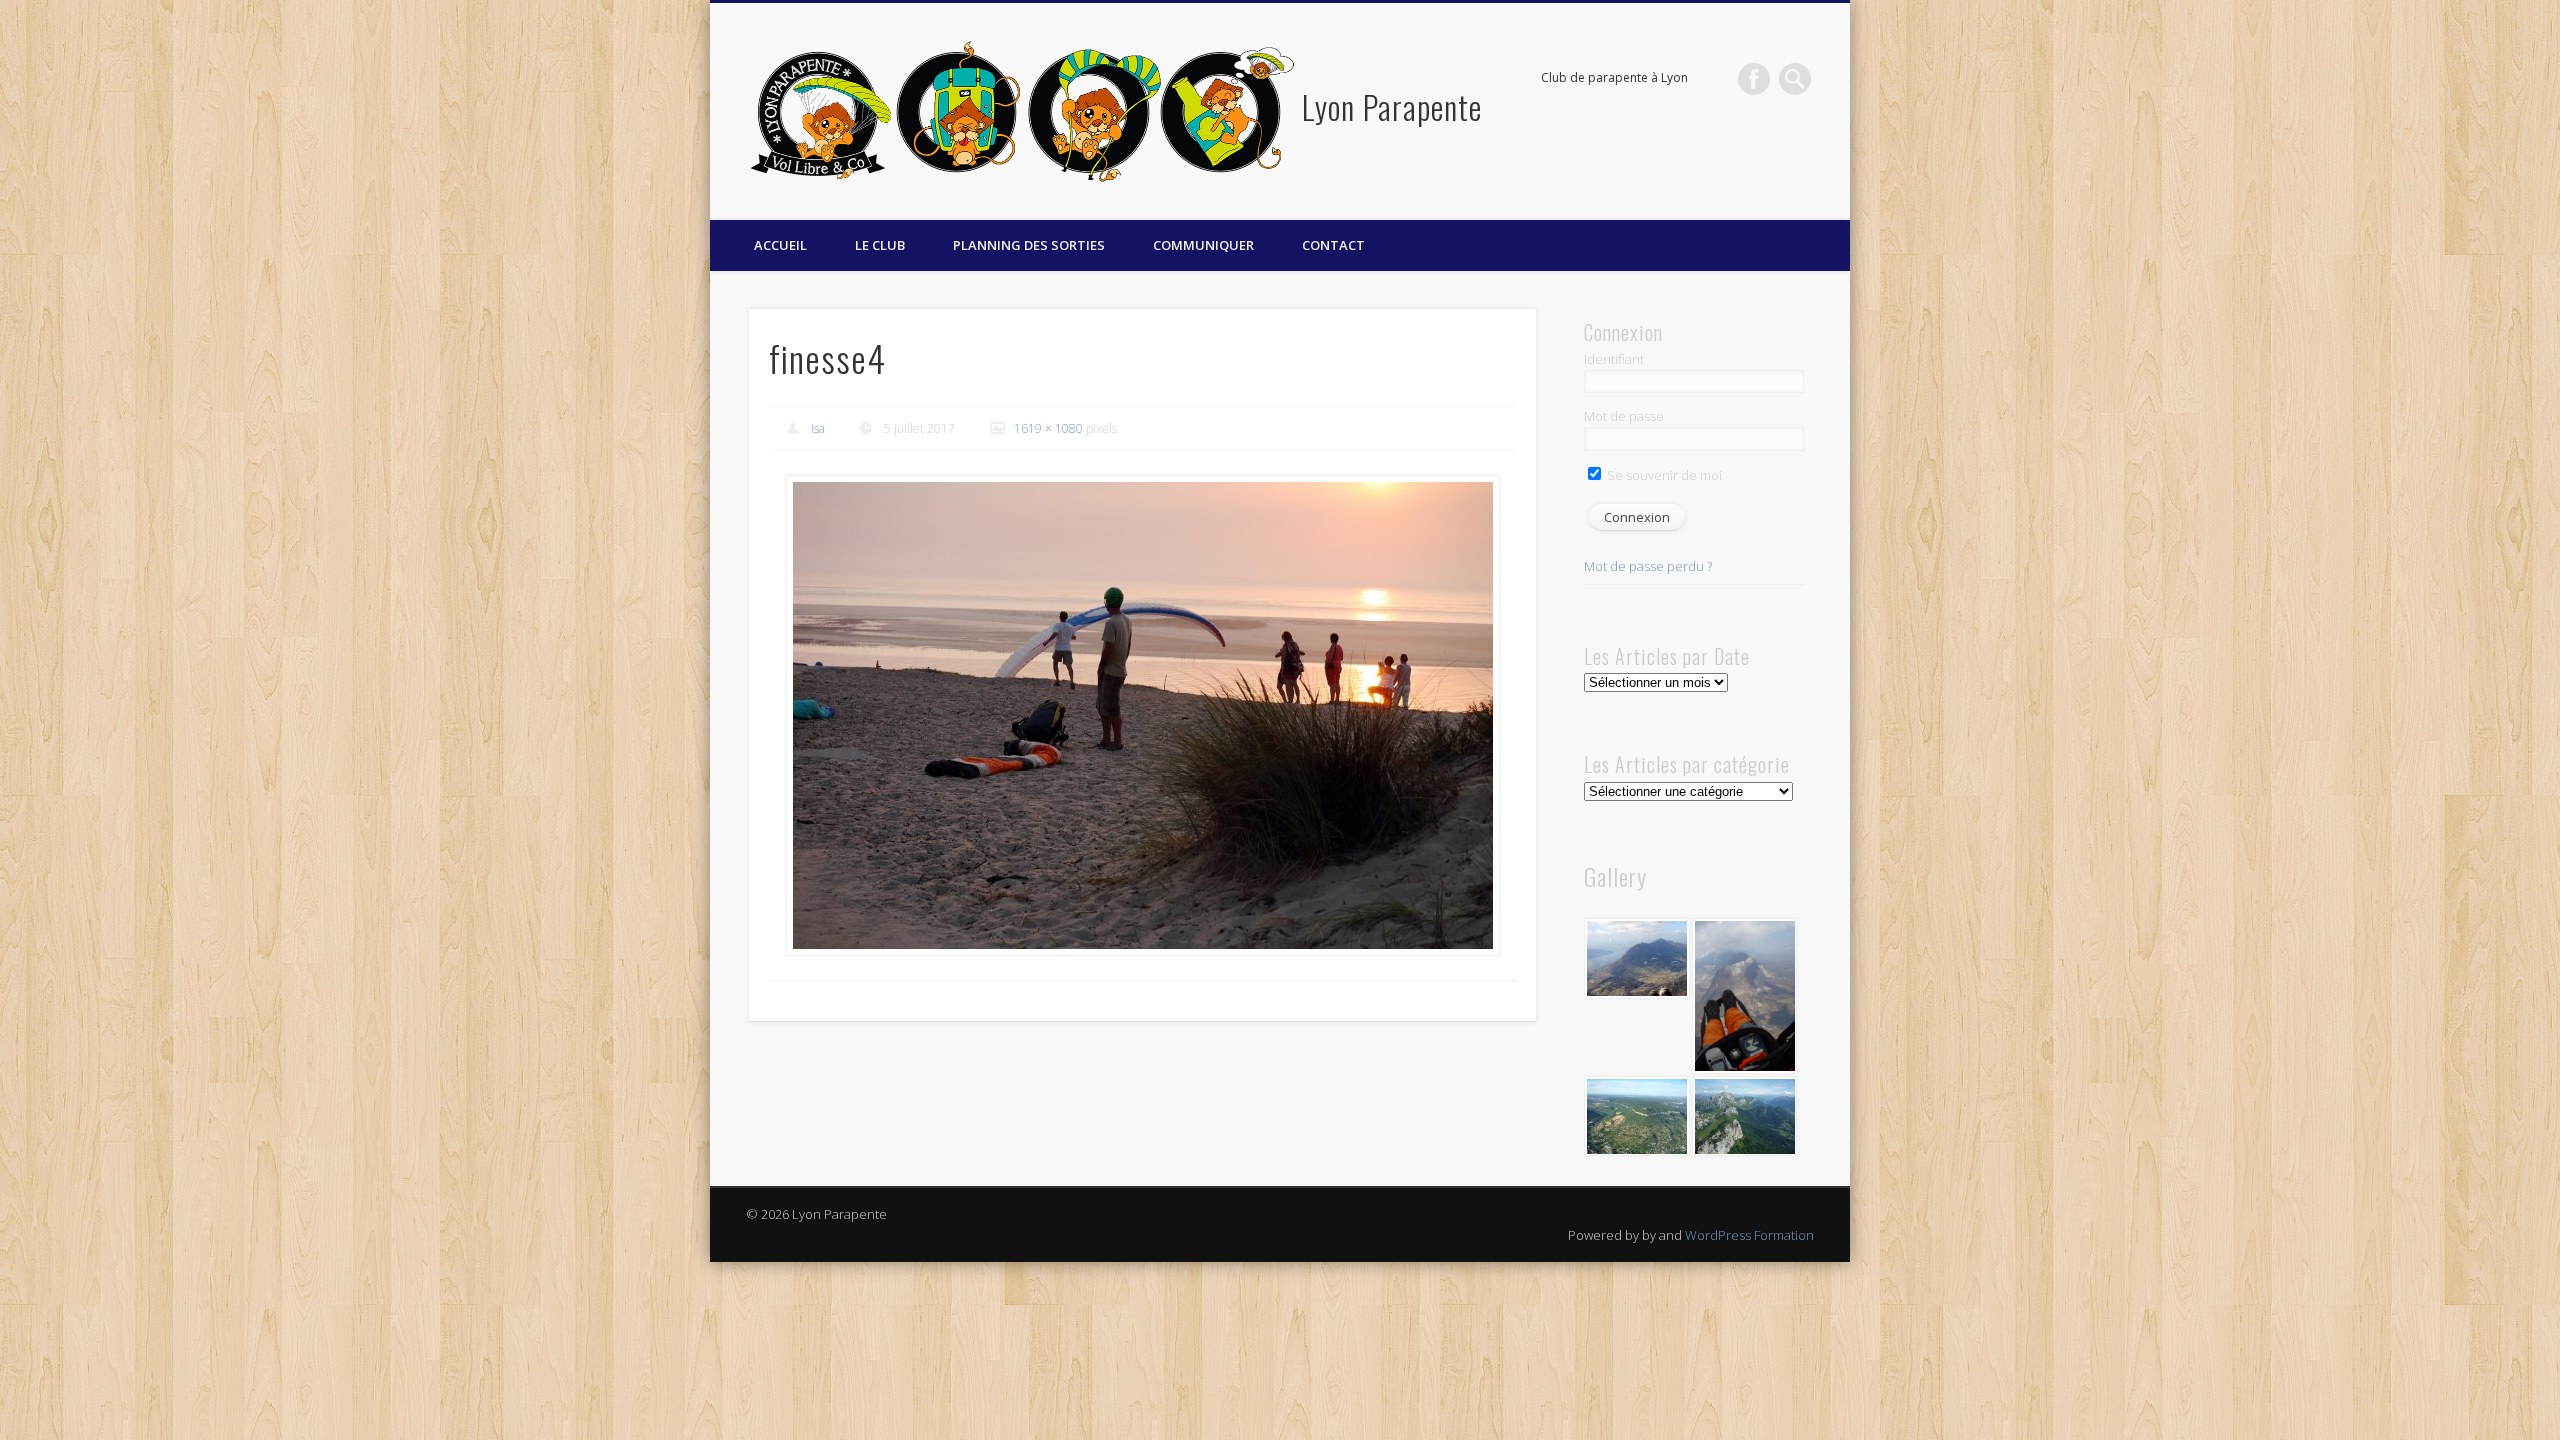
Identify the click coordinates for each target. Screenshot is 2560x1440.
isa (818, 428)
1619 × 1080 (1048, 428)
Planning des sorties (1029, 245)
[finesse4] (1143, 715)
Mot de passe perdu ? (1648, 566)
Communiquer (1203, 245)
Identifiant (1614, 359)
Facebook (1754, 79)
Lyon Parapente (1392, 106)
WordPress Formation (1749, 1235)
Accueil (780, 245)
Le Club (880, 245)
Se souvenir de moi (1663, 475)
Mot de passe (1624, 416)
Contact (1333, 245)
